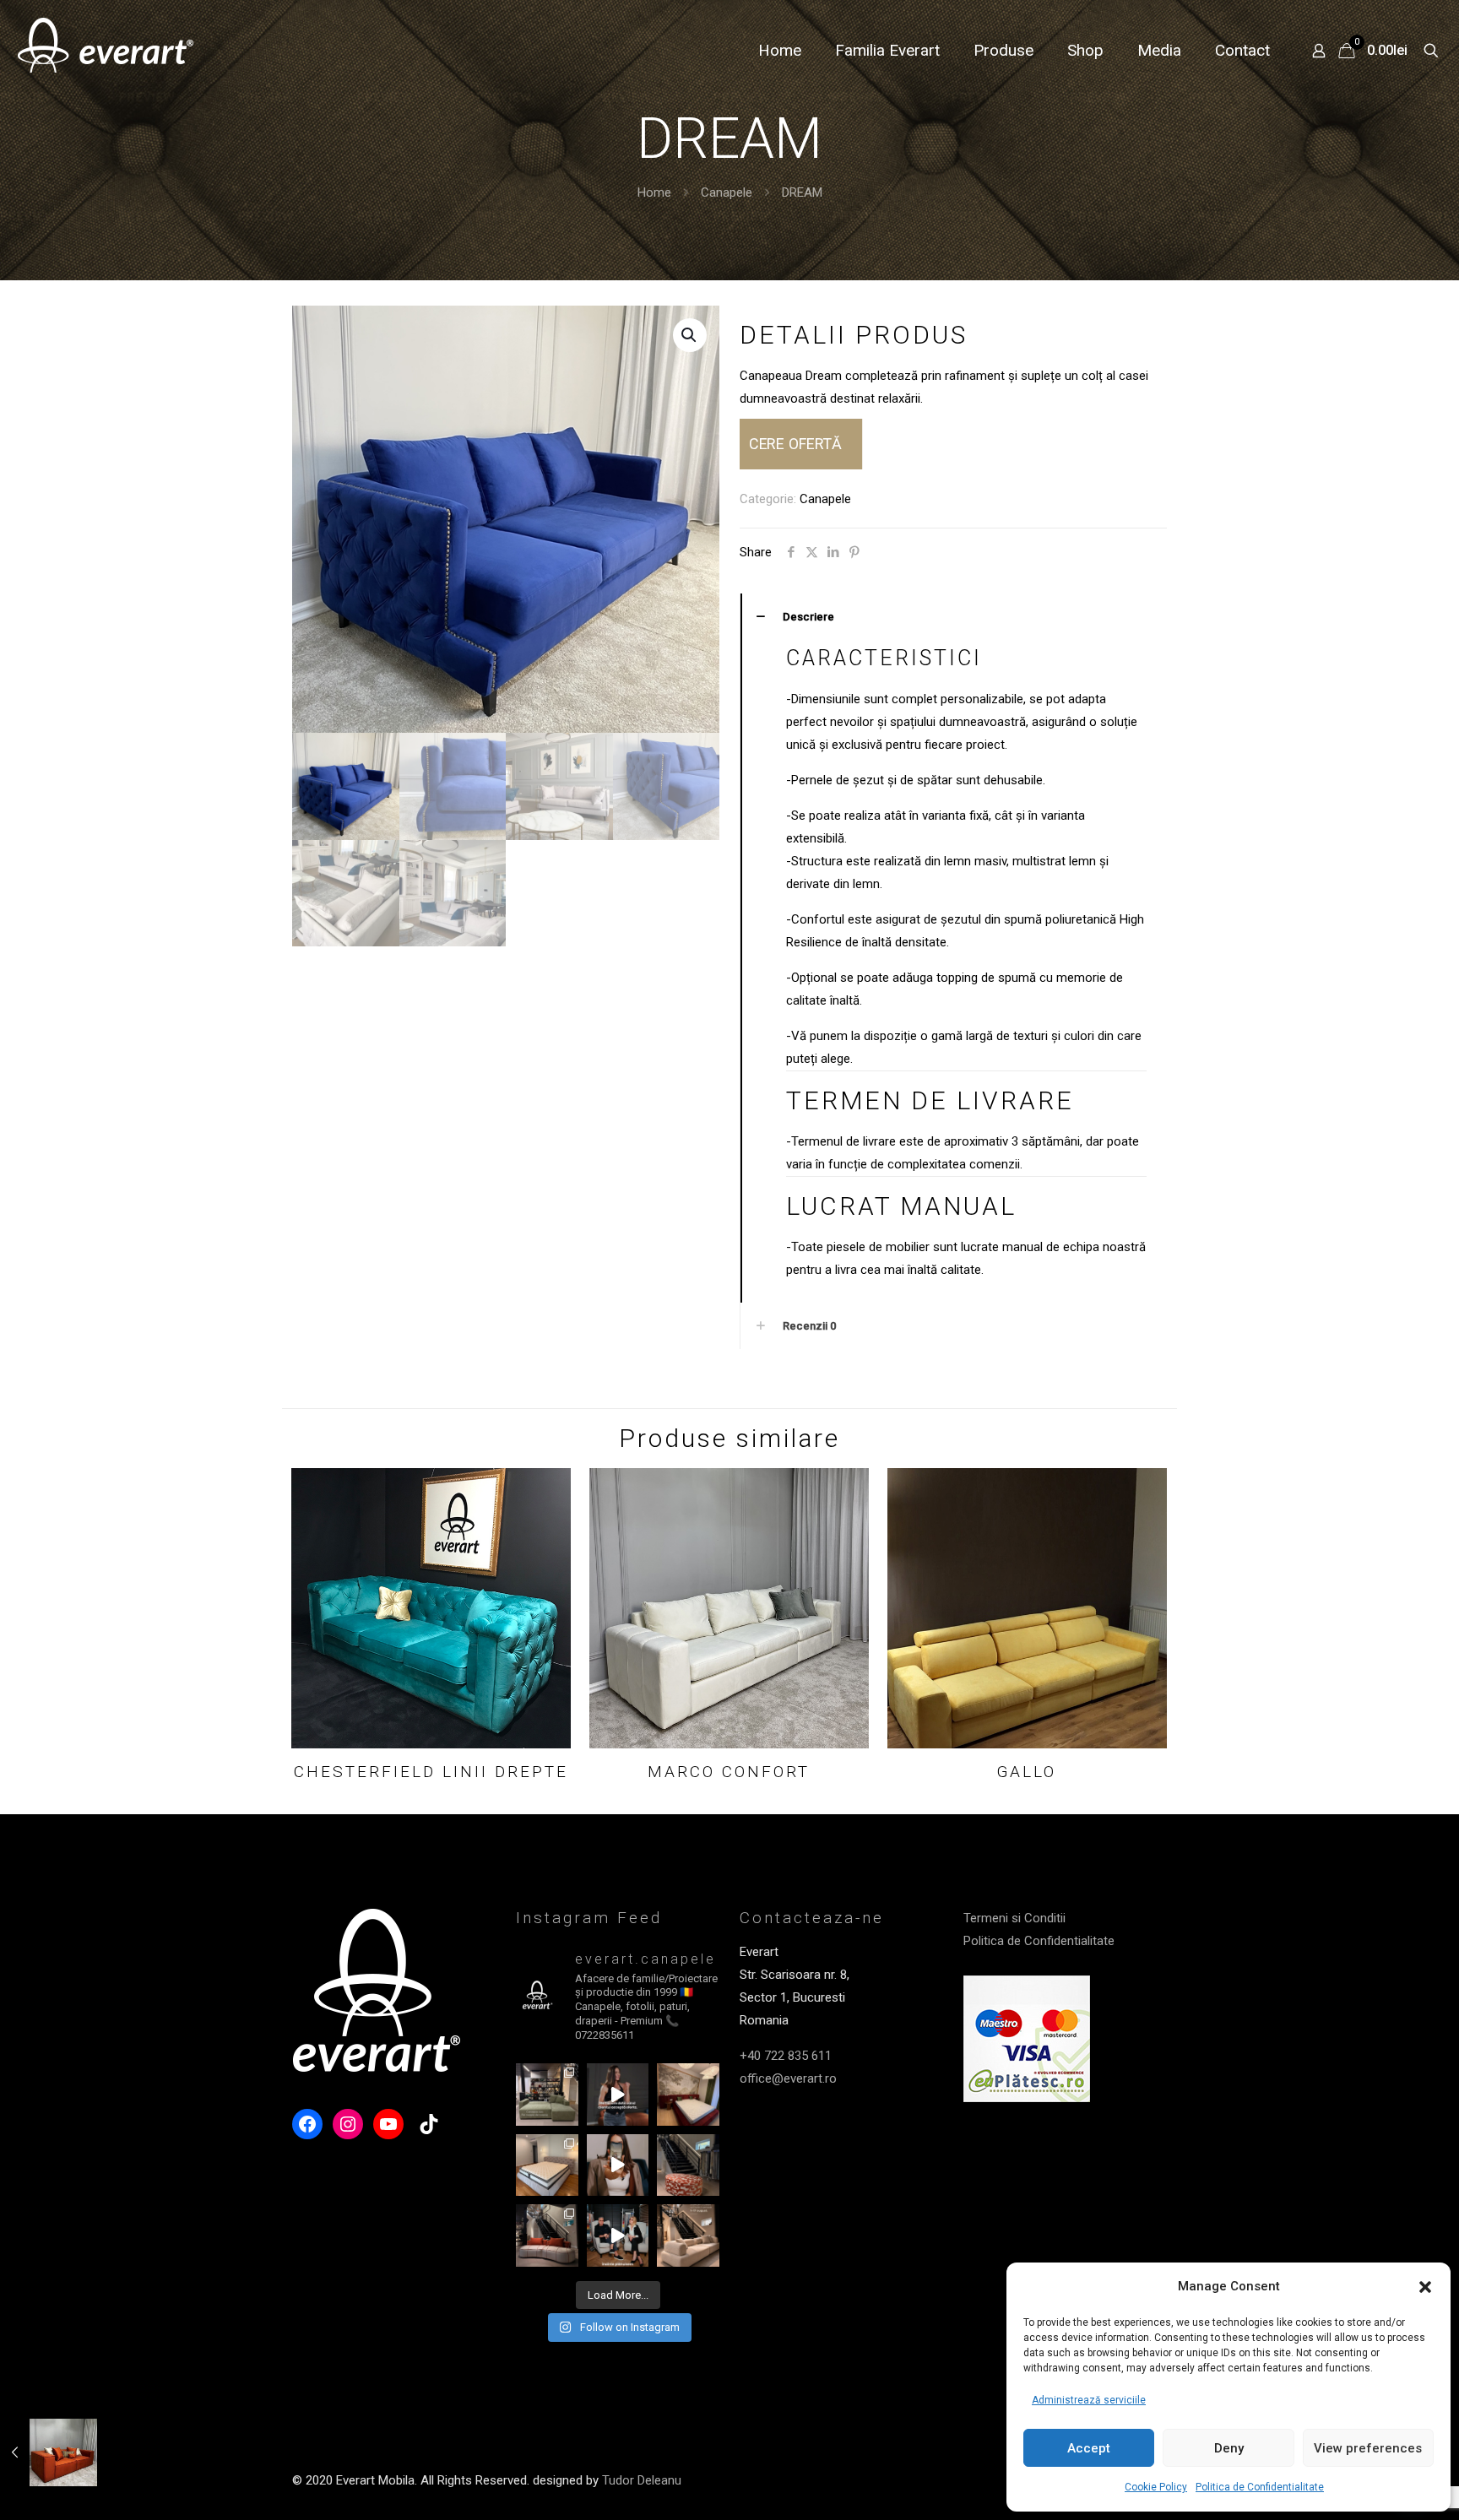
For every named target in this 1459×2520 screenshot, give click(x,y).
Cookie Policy (1156, 2487)
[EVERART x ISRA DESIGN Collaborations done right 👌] (547, 2235)
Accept (1089, 2448)
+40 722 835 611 (786, 2056)
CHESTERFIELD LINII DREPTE (431, 1772)
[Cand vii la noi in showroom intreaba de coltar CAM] (547, 2095)
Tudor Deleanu (642, 2480)
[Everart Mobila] (106, 51)
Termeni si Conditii (1014, 1918)
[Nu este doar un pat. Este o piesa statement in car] (688, 2095)
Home (654, 192)
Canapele (727, 192)
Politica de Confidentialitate (1260, 2487)
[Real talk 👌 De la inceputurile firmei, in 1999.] (618, 2235)
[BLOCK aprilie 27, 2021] (49, 2452)
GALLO (1027, 1772)
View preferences (1368, 2448)
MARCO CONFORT (729, 1772)
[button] (1425, 2287)
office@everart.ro (788, 2078)
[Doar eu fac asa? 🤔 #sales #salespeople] (618, 2095)
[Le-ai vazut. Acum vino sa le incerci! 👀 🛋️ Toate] (618, 2165)
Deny (1229, 2448)
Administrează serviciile (1089, 2400)
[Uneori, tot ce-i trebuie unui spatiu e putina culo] (688, 2165)
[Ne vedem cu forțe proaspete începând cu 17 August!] (688, 2235)
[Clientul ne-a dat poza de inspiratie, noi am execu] (547, 2165)
